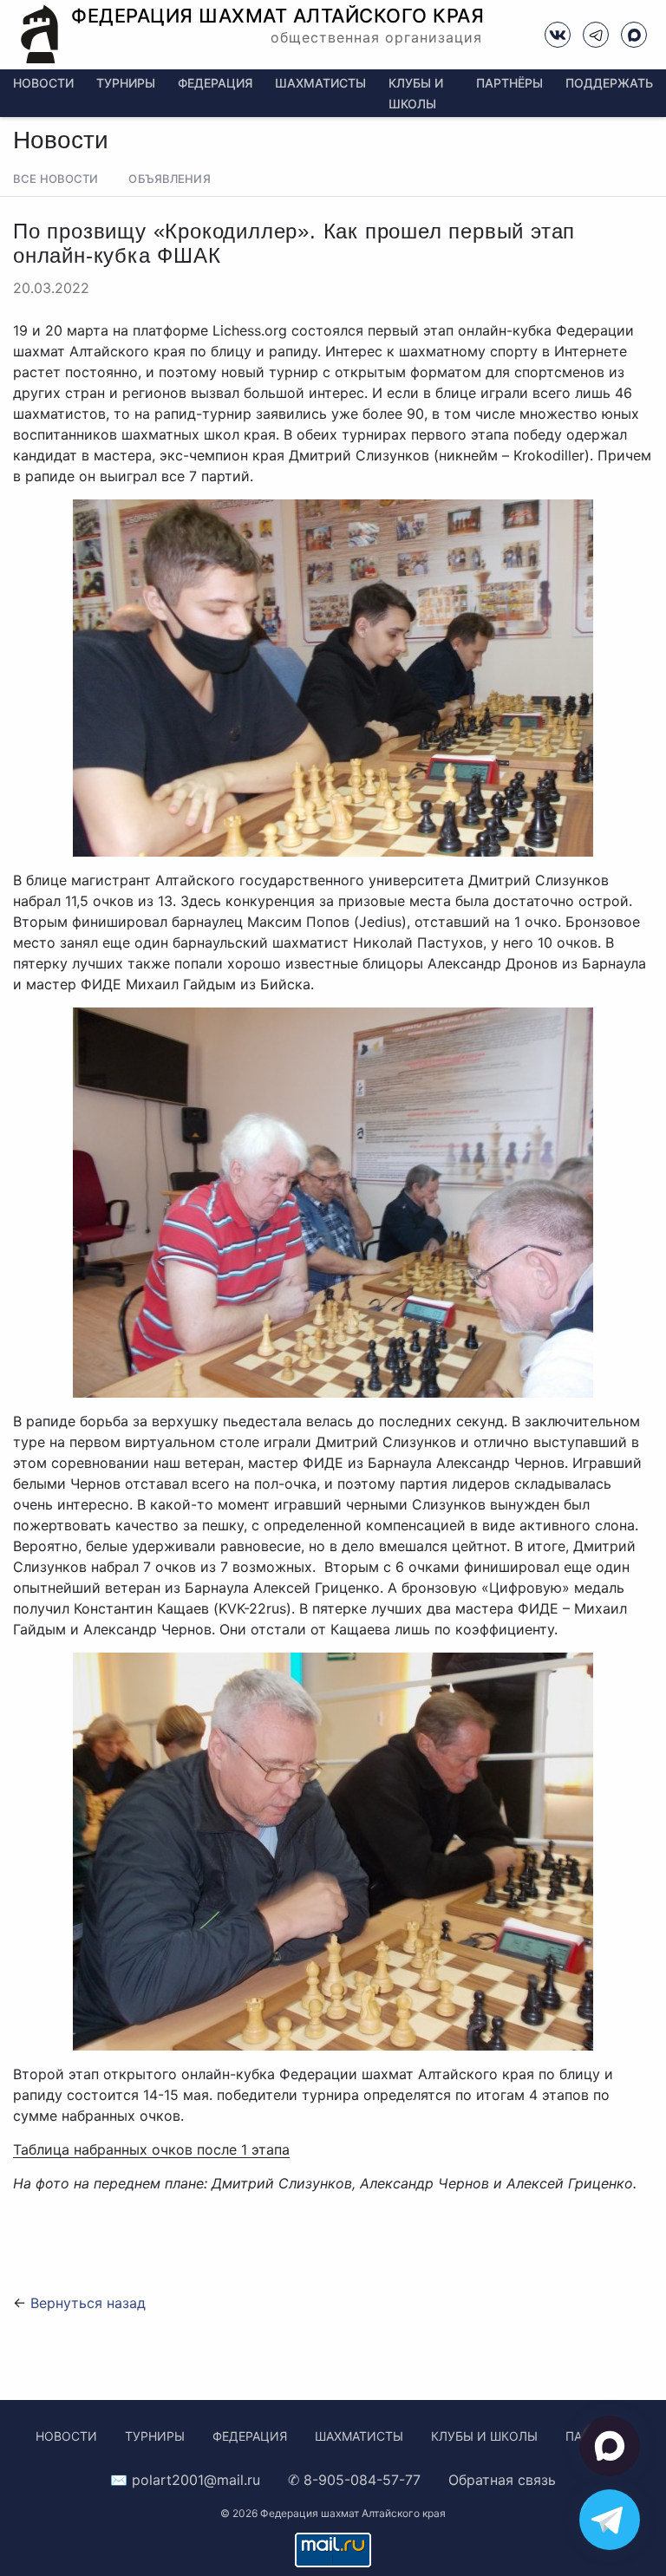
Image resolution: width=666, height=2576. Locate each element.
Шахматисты (320, 83)
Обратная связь (502, 2480)
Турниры (126, 83)
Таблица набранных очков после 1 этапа (151, 2149)
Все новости (55, 179)
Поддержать (609, 83)
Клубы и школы (484, 2436)
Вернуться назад (88, 2303)
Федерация (215, 83)
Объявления (169, 179)
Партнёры (509, 83)
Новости (43, 83)
